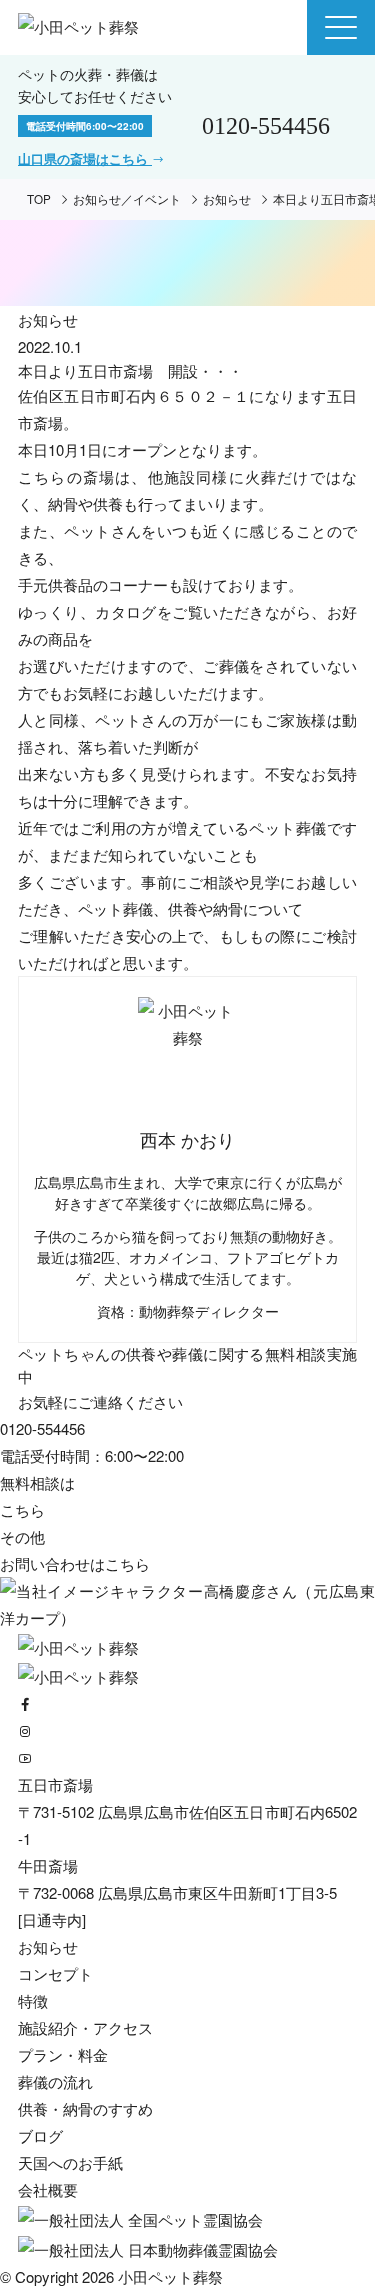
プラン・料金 (63, 2054)
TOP (39, 199)
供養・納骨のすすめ (85, 2108)
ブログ (40, 2135)
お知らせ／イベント (127, 199)
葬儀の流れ (55, 2081)
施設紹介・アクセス (85, 2027)
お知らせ (227, 199)
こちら (127, 1563)
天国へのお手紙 (70, 2162)
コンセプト (55, 1973)
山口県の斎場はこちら (85, 159)
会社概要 (48, 2189)
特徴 (33, 2000)
